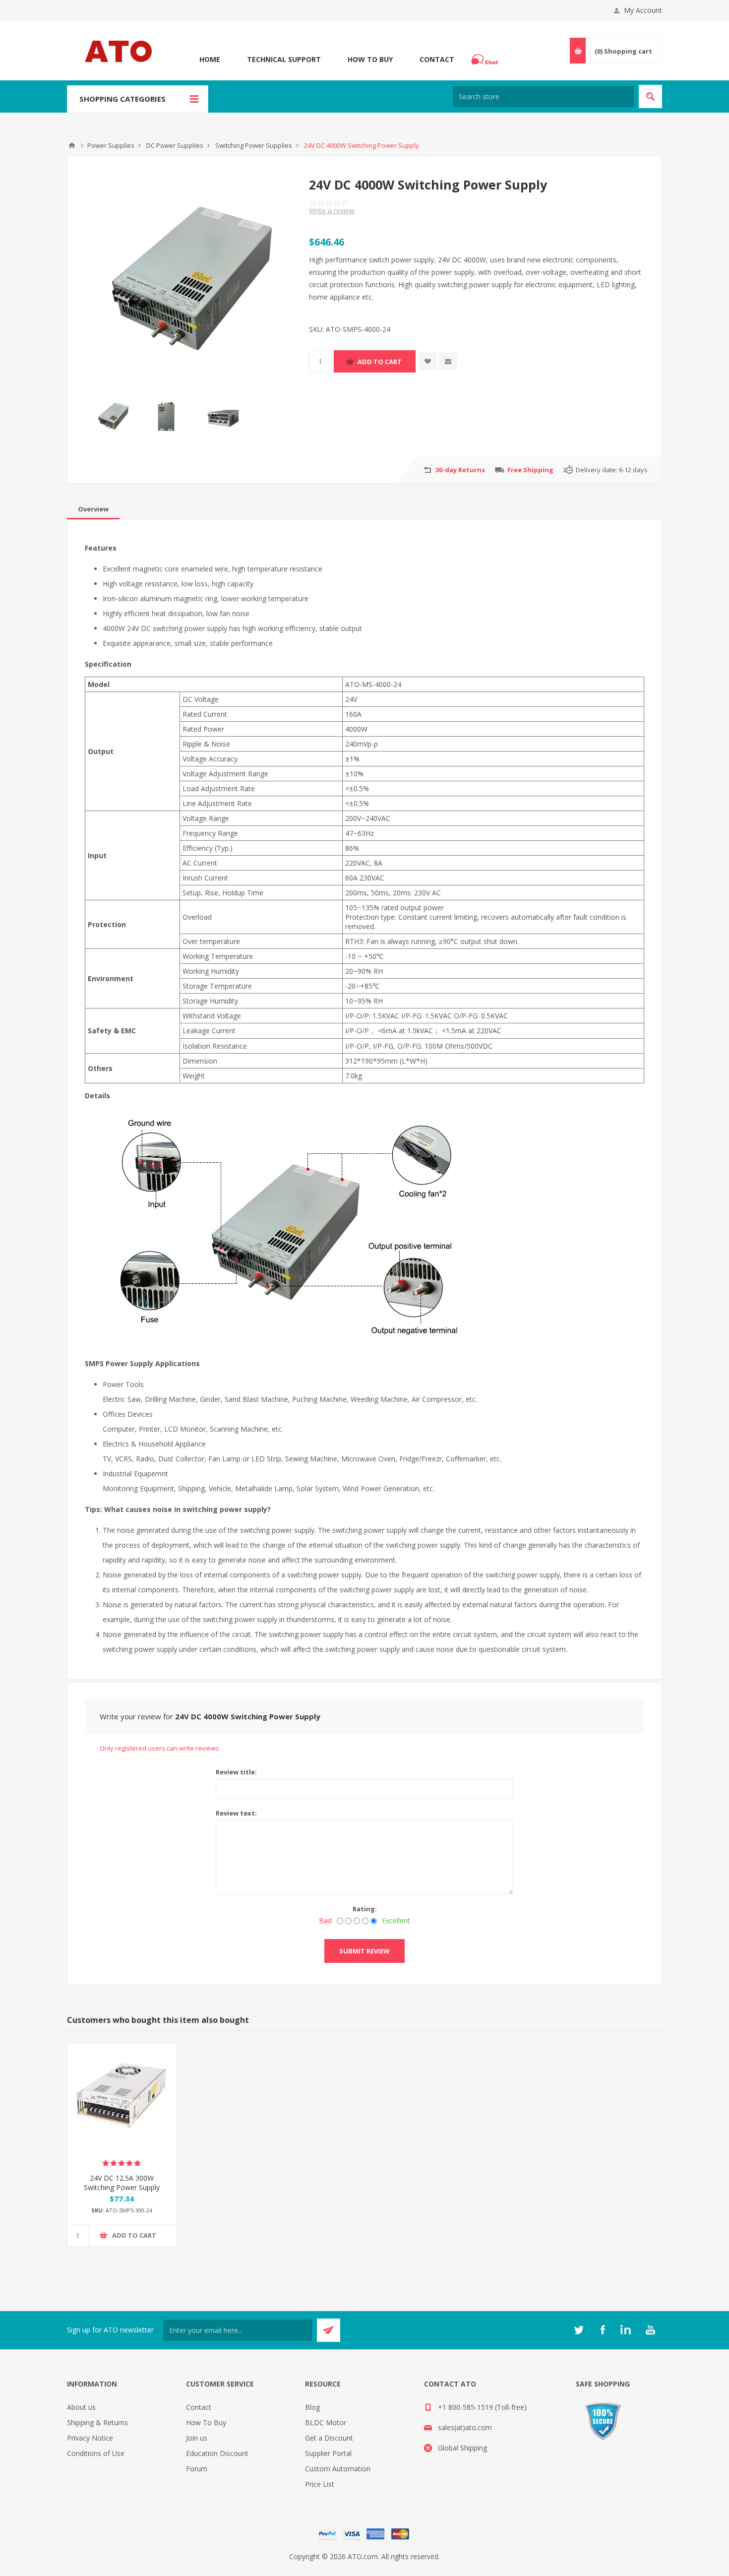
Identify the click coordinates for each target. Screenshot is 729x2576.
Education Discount (217, 2453)
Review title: (236, 1772)
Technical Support (284, 59)
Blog (312, 2407)
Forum (197, 2469)
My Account (643, 10)
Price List (320, 2484)
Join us (197, 2438)
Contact (437, 59)
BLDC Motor (326, 2422)
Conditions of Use (96, 2453)
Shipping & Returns (97, 2422)
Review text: (236, 1813)
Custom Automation (338, 2469)
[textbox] (543, 96)
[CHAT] (486, 60)
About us (81, 2407)
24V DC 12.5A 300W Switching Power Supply (122, 2183)
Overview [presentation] (93, 509)
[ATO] (72, 145)
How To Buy (370, 59)
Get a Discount (329, 2438)
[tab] (93, 509)
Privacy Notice (90, 2438)
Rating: (365, 1909)
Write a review (332, 211)
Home (210, 59)
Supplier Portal (328, 2453)
